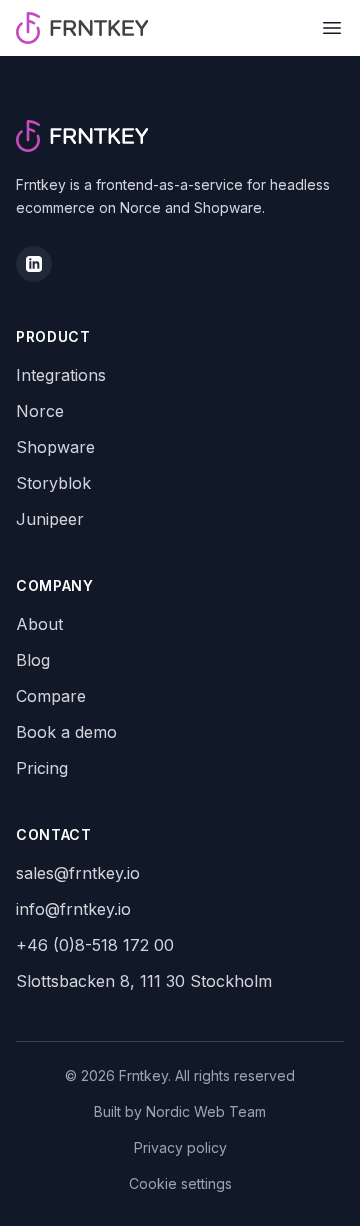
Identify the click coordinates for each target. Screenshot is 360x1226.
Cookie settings (180, 1183)
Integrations (61, 375)
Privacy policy (180, 1147)
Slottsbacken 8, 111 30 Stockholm (144, 981)
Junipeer (50, 519)
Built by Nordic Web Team (180, 1111)
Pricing (42, 768)
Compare (51, 696)
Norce (40, 411)
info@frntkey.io (73, 909)
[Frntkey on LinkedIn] (34, 264)
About (39, 624)
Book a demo (66, 732)
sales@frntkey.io (78, 873)
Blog (33, 660)
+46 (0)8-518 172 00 (95, 945)
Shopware (55, 447)
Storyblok (53, 483)
